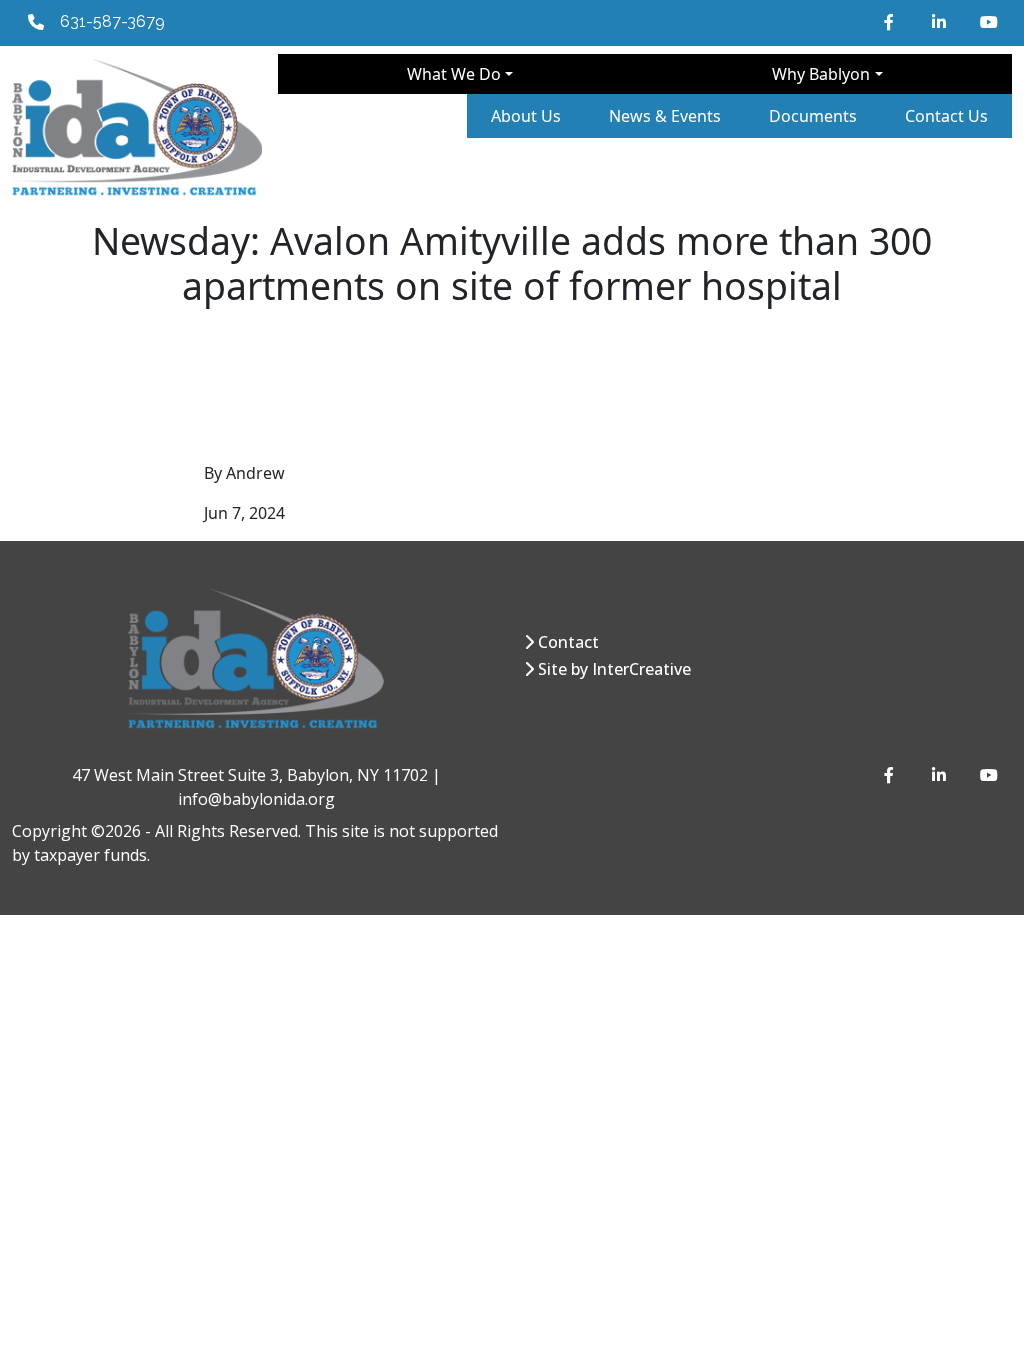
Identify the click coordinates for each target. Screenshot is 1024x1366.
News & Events (665, 116)
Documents (813, 116)
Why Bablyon (821, 74)
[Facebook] (892, 22)
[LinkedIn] (940, 22)
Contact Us (946, 116)
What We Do (454, 74)
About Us (526, 116)
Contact (568, 642)
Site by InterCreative (614, 669)
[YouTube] (988, 22)
